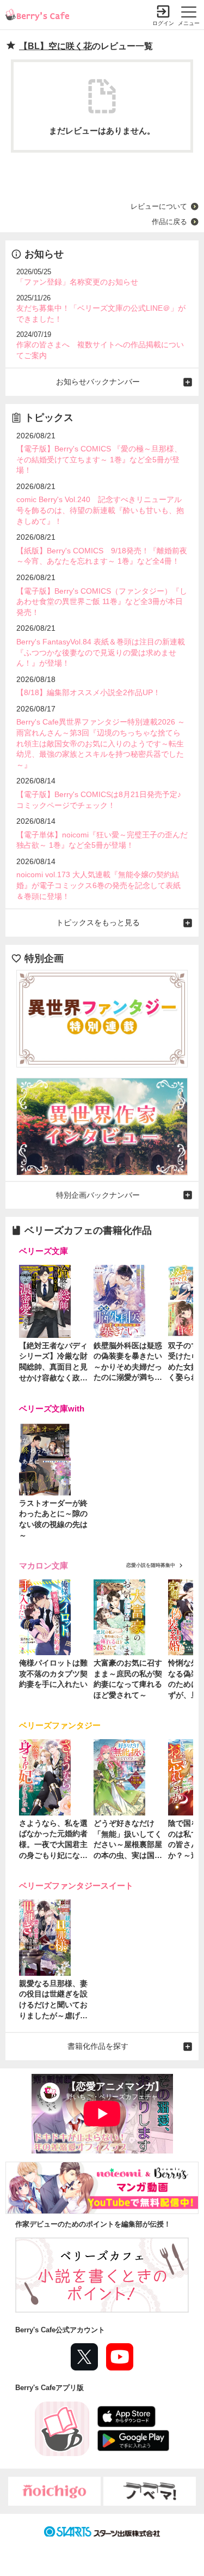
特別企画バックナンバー (98, 1195)
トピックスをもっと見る (98, 922)
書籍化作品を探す (98, 2046)
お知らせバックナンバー (98, 382)
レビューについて (159, 206)
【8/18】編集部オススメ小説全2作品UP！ (88, 692)
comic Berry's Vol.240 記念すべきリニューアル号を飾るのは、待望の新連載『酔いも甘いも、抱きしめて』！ (100, 510)
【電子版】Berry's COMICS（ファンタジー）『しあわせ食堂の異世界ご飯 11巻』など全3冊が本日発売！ (102, 602)
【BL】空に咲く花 (55, 46)
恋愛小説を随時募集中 (151, 1565)
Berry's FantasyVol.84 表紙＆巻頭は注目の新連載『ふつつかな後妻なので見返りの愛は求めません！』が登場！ (101, 652)
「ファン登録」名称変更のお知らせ (77, 282)
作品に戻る (169, 222)
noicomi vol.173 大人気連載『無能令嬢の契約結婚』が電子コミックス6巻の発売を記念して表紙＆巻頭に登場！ (98, 885)
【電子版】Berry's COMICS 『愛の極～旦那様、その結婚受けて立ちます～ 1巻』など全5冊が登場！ (99, 459)
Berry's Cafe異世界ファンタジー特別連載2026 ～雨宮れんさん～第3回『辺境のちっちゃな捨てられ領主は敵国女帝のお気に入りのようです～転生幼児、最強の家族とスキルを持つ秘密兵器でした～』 (101, 743)
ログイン (163, 23)
